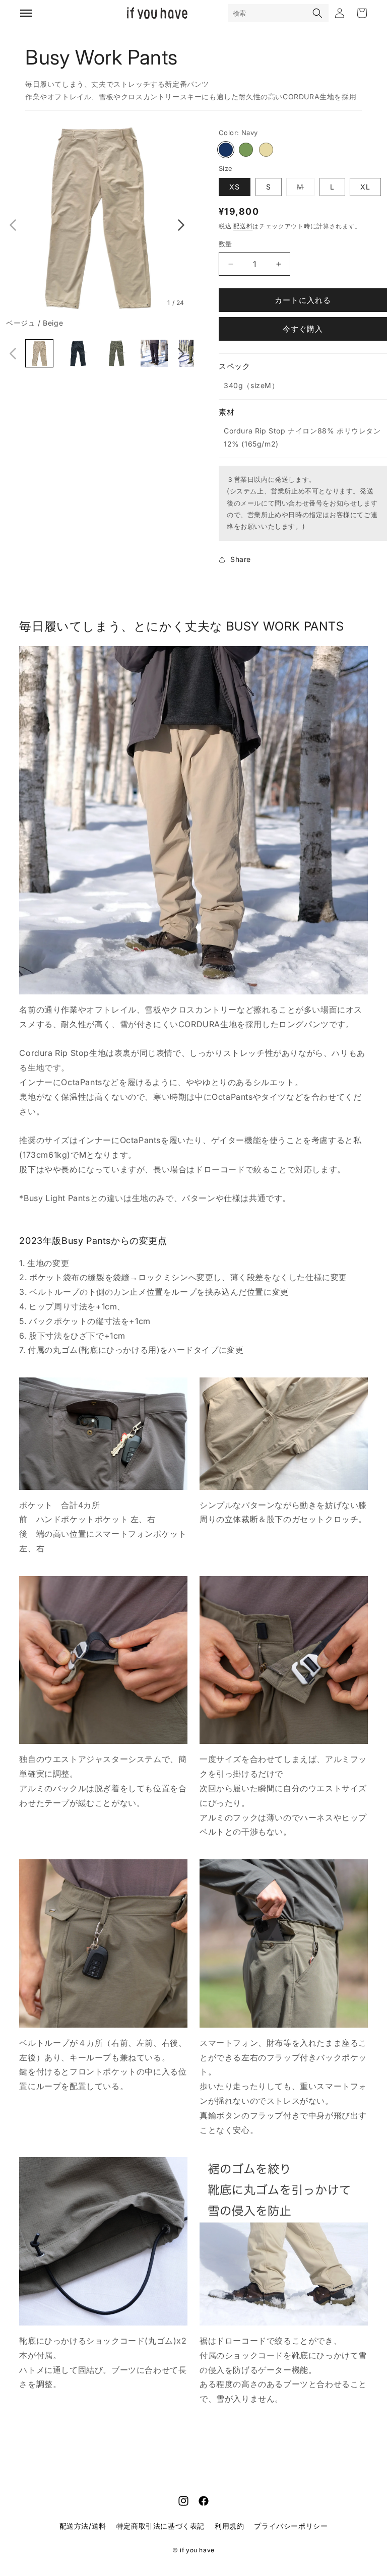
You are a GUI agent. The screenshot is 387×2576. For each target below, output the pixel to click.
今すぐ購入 (303, 329)
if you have (197, 2550)
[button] (13, 225)
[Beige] (266, 150)
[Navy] (226, 150)
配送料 (243, 226)
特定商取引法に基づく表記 (160, 2526)
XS (235, 187)
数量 (225, 244)
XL (365, 187)
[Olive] (246, 150)
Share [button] (241, 559)
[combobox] (268, 13)
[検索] (317, 13)
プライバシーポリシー (291, 2526)
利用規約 (229, 2526)
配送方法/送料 (83, 2526)
